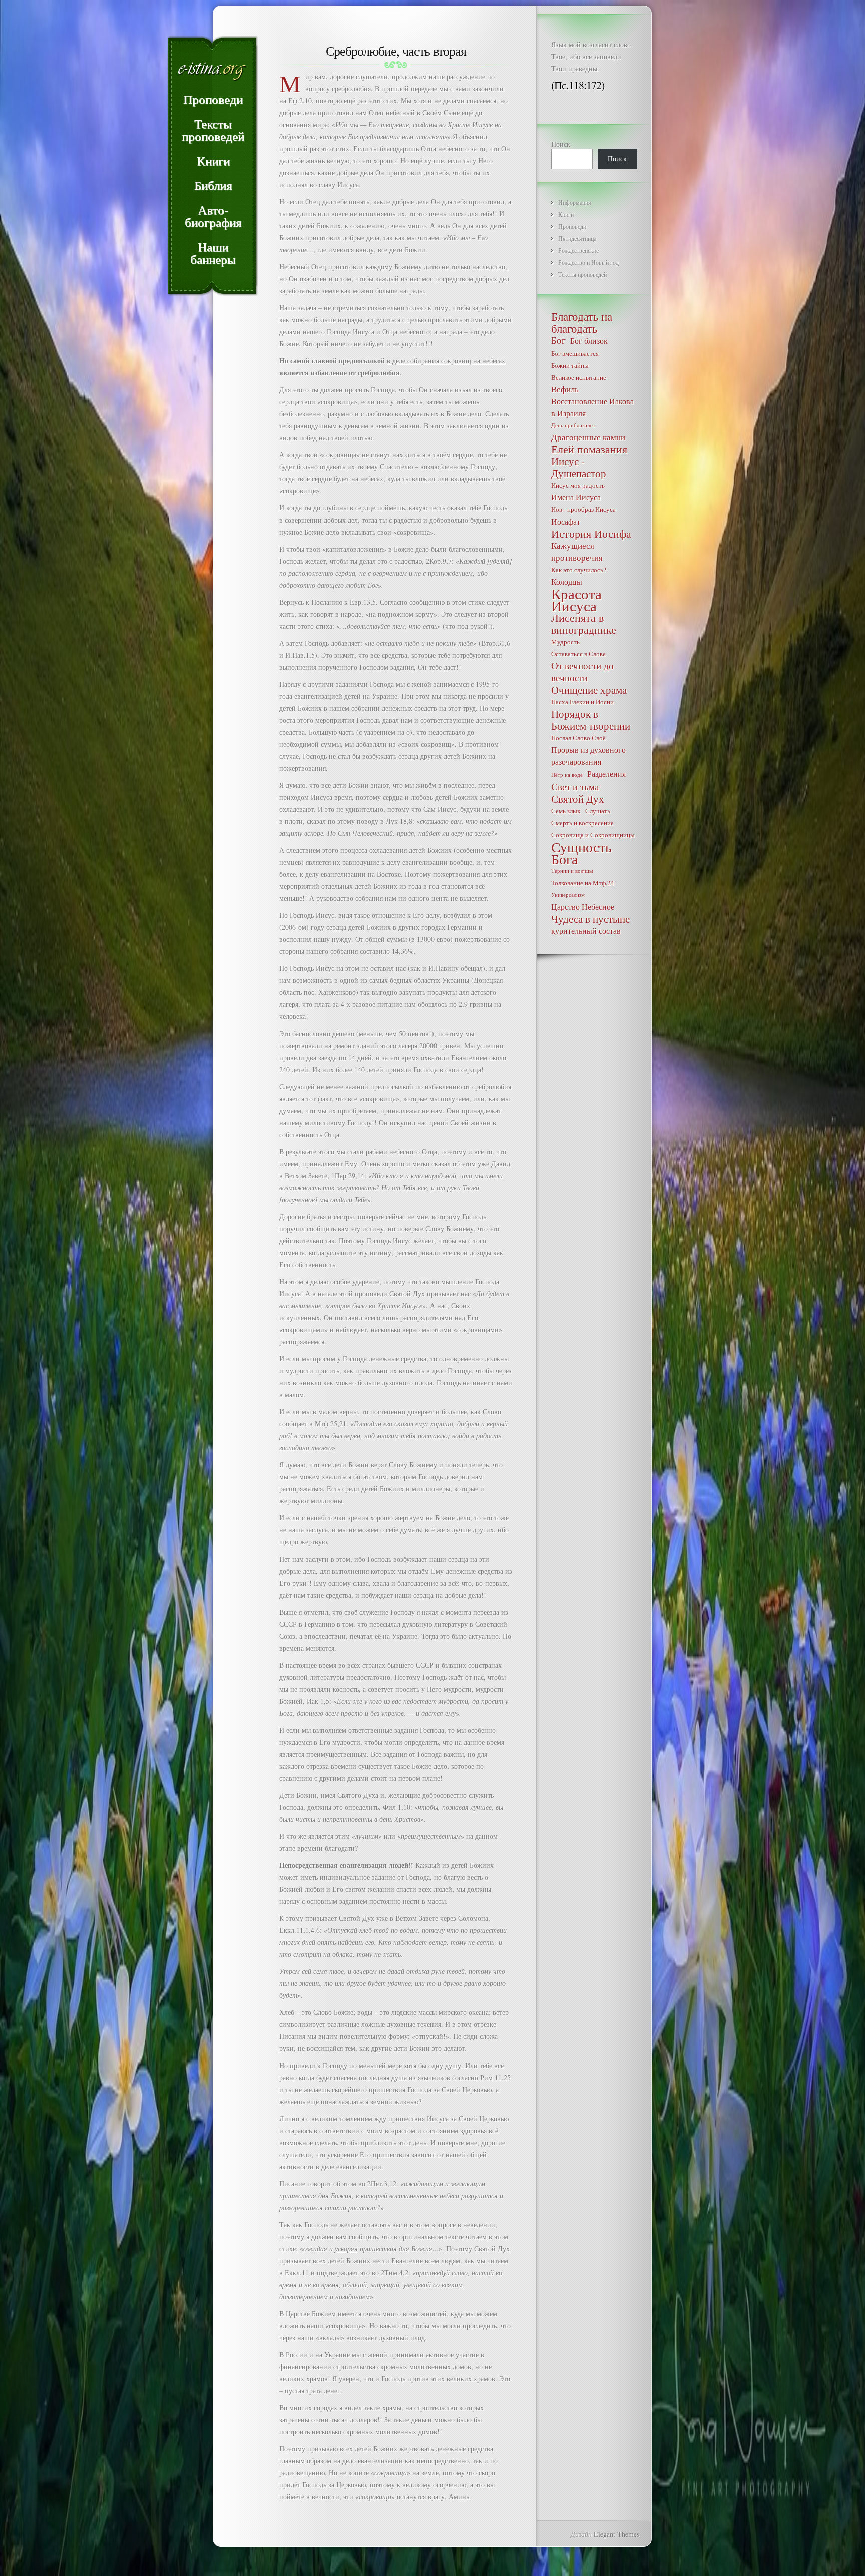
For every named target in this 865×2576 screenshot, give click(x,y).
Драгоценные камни (588, 437)
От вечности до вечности (582, 672)
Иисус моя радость (578, 485)
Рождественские (578, 250)
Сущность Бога (581, 853)
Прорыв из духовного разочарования (588, 755)
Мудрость (565, 642)
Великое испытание (579, 377)
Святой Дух (578, 799)
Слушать (598, 811)
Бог (558, 340)
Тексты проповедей (582, 274)
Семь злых (566, 811)
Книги (566, 214)
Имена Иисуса (576, 497)
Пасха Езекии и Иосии (582, 702)
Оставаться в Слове (578, 654)
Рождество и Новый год (588, 262)
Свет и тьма (575, 787)
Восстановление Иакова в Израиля (592, 407)
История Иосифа (591, 534)
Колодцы (567, 581)
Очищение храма (589, 690)
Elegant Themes (616, 2534)
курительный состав (586, 931)
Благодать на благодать (582, 322)
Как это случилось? (579, 570)
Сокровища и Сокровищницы (593, 835)
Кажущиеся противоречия (577, 551)
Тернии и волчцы (572, 871)
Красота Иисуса (576, 600)
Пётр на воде (567, 775)
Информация (575, 202)
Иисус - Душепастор (579, 467)
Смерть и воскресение (582, 823)
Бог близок (589, 341)
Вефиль (565, 389)
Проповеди (572, 226)
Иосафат (566, 521)
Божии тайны (570, 365)
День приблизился (573, 425)
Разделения (606, 774)
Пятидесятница (577, 238)
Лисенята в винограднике (584, 624)
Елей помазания (589, 449)
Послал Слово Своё (578, 738)
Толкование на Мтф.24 (583, 883)
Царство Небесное (583, 907)
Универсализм (568, 895)
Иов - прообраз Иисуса (583, 509)
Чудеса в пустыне (590, 919)
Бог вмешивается (575, 353)
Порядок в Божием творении (591, 720)
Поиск (561, 144)
